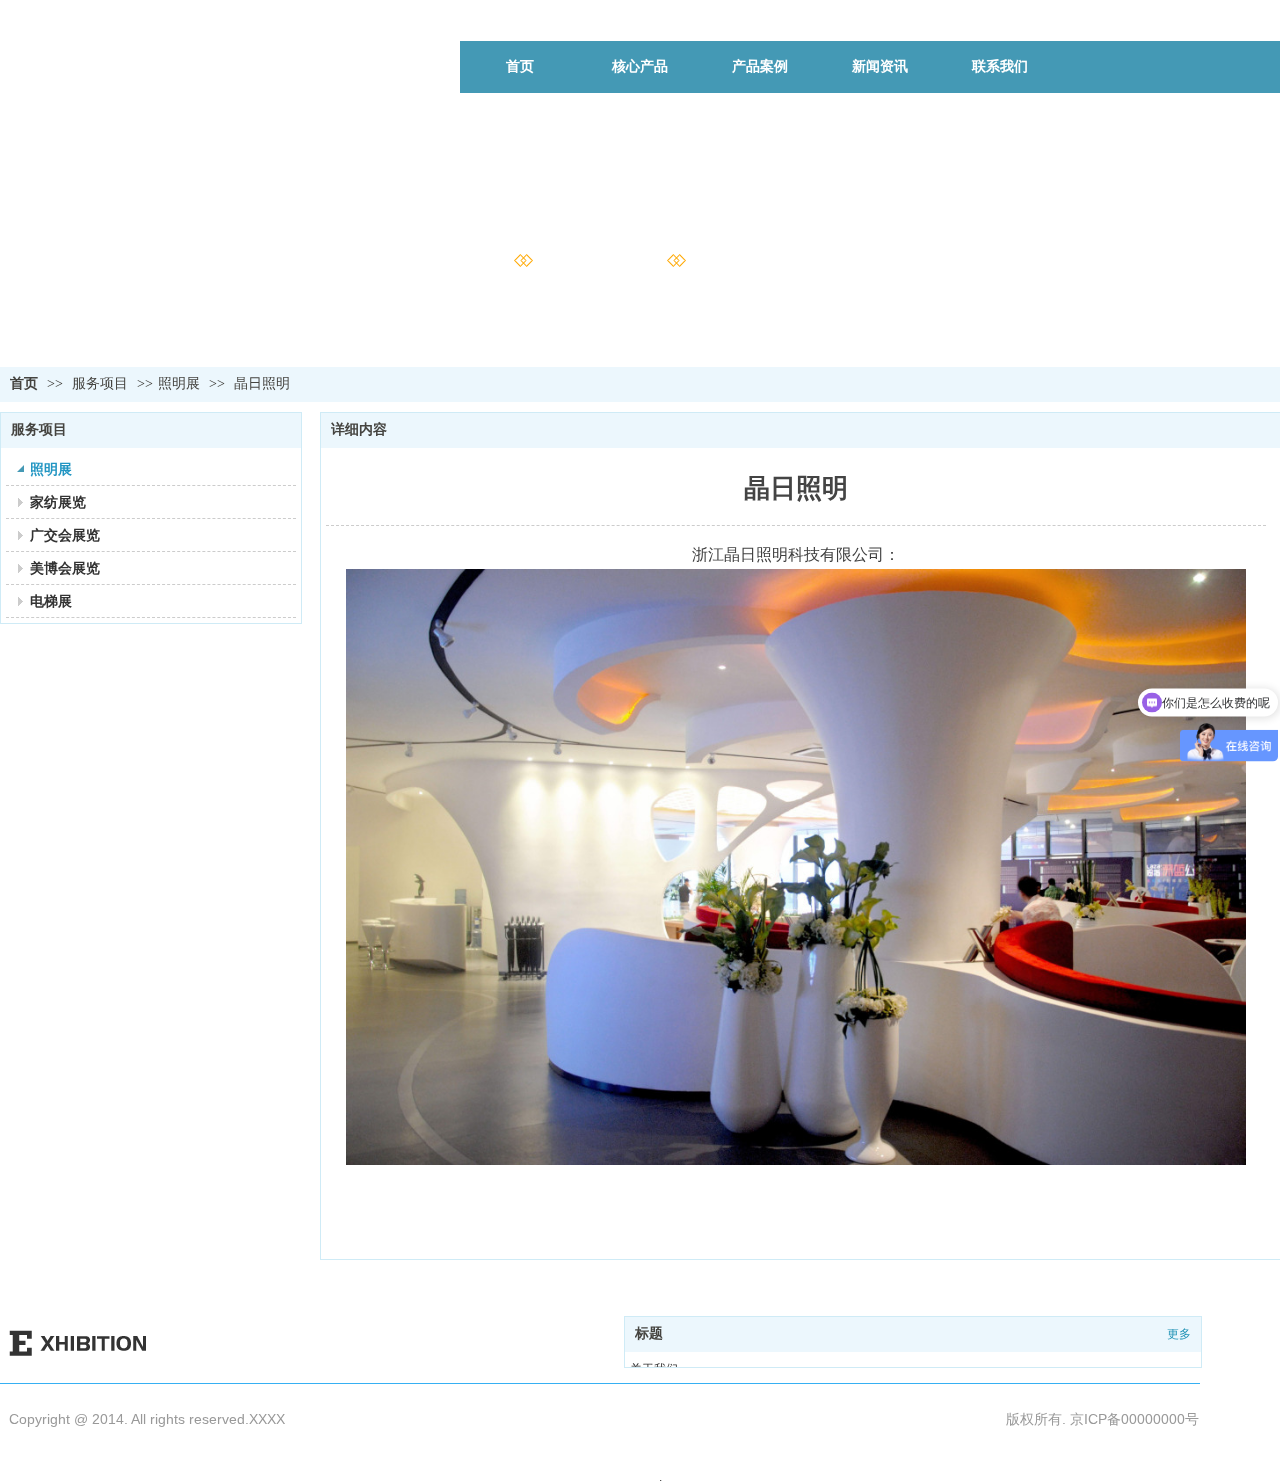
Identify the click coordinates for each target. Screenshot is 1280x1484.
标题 (649, 1333)
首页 (24, 383)
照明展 (179, 383)
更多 (1179, 1334)
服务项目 (102, 383)
